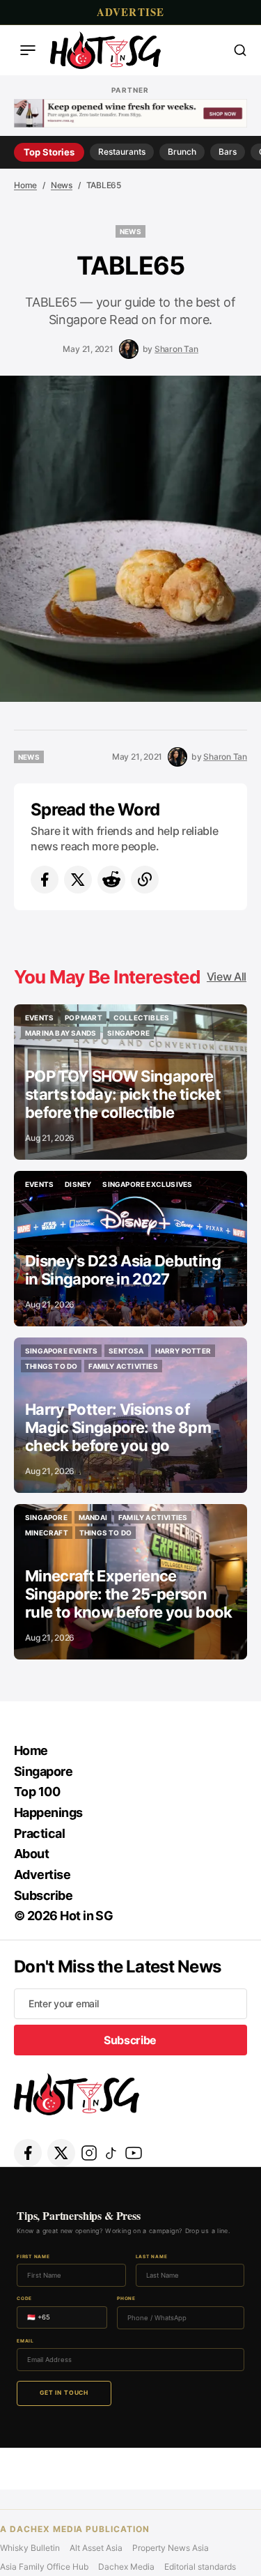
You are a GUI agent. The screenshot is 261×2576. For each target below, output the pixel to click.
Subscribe (43, 1895)
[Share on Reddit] (111, 880)
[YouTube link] (134, 2153)
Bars (228, 152)
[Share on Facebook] (45, 880)
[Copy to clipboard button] (145, 880)
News (62, 185)
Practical (39, 1833)
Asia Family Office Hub (44, 2567)
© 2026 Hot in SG (63, 1916)
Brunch (182, 152)
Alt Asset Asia (96, 2548)
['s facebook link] (28, 2153)
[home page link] (105, 50)
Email (25, 2341)
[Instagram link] (89, 2153)
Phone (126, 2299)
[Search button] (240, 50)
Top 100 (37, 1792)
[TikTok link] (111, 2153)
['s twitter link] (61, 2153)
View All (227, 976)
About (31, 1854)
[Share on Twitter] (78, 880)
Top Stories (49, 152)
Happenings (48, 1812)
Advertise (131, 12)
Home (25, 185)
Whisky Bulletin (30, 2548)
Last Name (152, 2257)
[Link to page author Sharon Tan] (129, 349)
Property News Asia (171, 2548)
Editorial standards (200, 2567)
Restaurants (122, 152)
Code (24, 2299)
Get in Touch (64, 2393)
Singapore (43, 1771)
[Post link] (130, 1082)
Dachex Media (126, 2567)
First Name (33, 2257)
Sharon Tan (176, 349)
